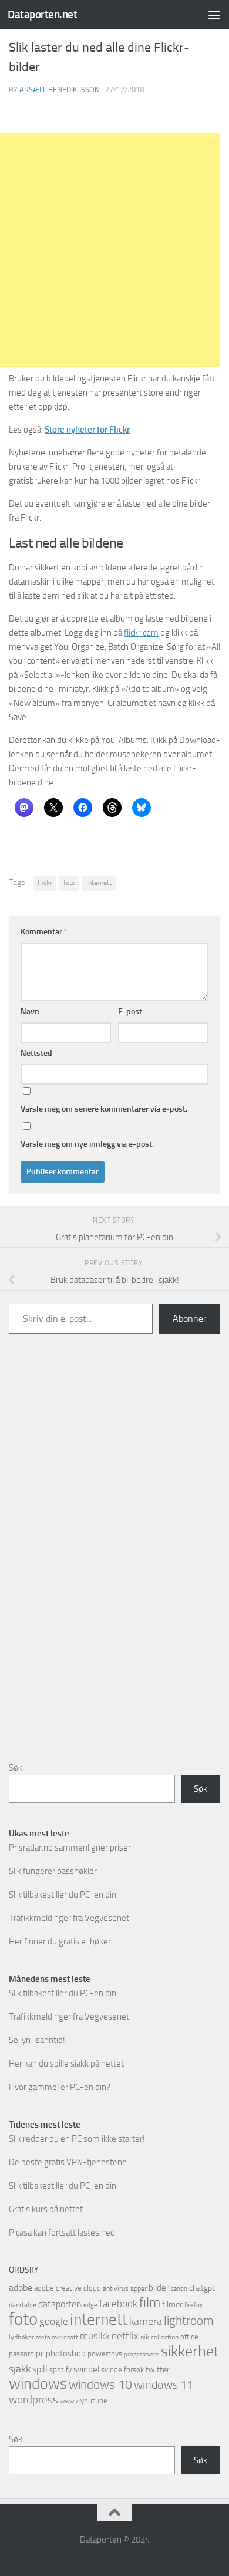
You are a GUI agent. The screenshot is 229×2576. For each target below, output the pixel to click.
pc (40, 2354)
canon (179, 2289)
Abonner (189, 1319)
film (150, 2303)
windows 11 (164, 2385)
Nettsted (36, 1053)
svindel (86, 2369)
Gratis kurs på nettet (46, 2209)
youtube (94, 2401)
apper (139, 2288)
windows (38, 2384)
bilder (159, 2288)
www (67, 2401)
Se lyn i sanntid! (37, 2040)
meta (43, 2337)
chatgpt (202, 2288)
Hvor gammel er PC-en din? (60, 2087)
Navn (30, 1012)
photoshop (66, 2354)
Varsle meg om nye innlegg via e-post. (87, 1144)
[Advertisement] (114, 1557)
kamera (146, 2321)
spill (40, 2369)
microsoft (65, 2337)
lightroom (189, 2320)
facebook (118, 2304)
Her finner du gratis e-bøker (60, 1942)
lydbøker (21, 2337)
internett (99, 883)
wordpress (33, 2400)
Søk (16, 1768)
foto (69, 883)
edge (90, 2305)
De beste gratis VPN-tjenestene (68, 2162)
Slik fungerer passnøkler (53, 1871)
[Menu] (214, 15)
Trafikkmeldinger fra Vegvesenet (69, 1918)
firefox (193, 2305)
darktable (23, 2305)
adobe (21, 2288)
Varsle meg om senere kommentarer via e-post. (104, 1109)
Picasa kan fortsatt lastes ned (62, 2233)
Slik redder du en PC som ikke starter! (77, 2139)
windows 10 (100, 2384)
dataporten (60, 2304)
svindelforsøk (122, 2370)
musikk (95, 2336)
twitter (158, 2370)
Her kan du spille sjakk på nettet (66, 2064)
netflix (125, 2336)
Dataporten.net (42, 14)
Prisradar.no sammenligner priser (70, 1848)
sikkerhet (190, 2352)
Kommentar (44, 932)
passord (21, 2354)
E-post (130, 1012)
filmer (172, 2305)
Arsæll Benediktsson (60, 90)
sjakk (20, 2369)
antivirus (116, 2288)
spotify (60, 2370)
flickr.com (141, 633)
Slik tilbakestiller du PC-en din (63, 1895)
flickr (45, 883)
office (189, 2337)
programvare (142, 2354)
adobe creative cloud (68, 2288)
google (54, 2321)
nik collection (159, 2337)
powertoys (105, 2354)
